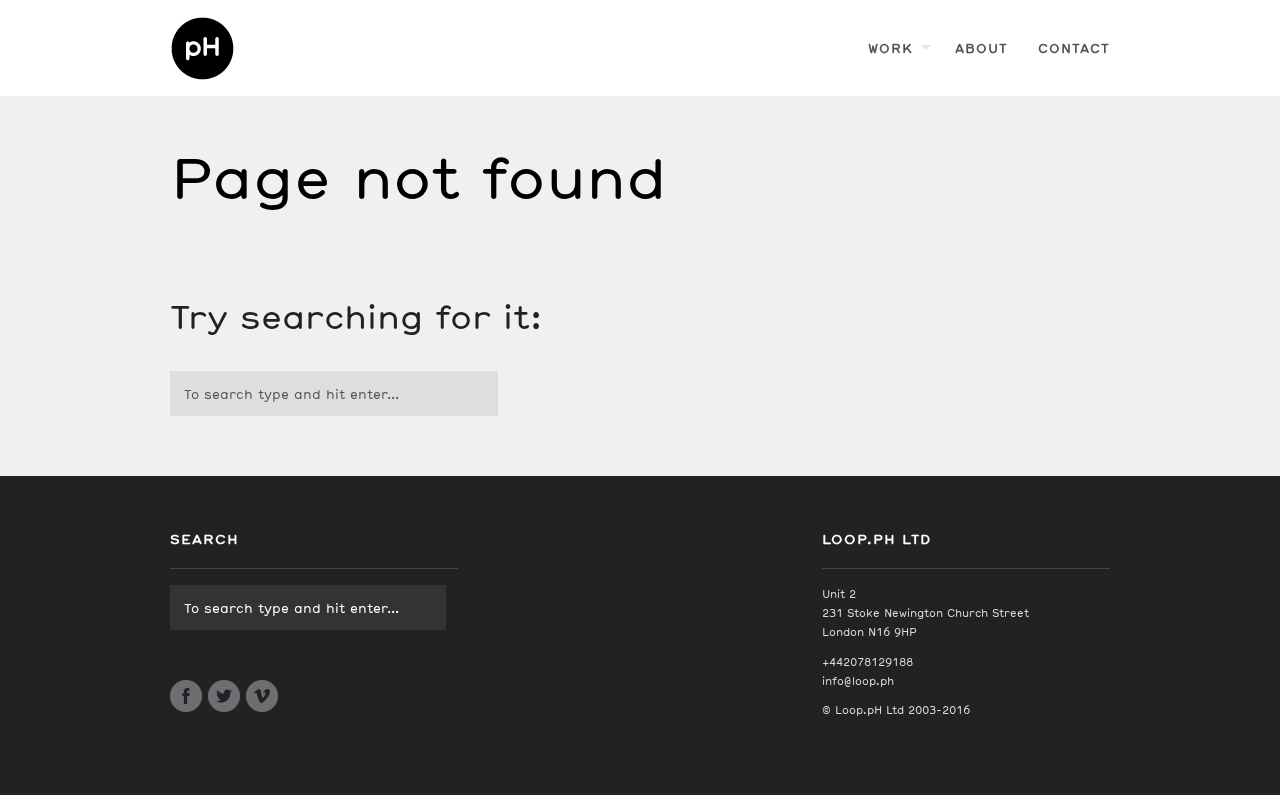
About (981, 47)
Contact (1074, 47)
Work (890, 47)
